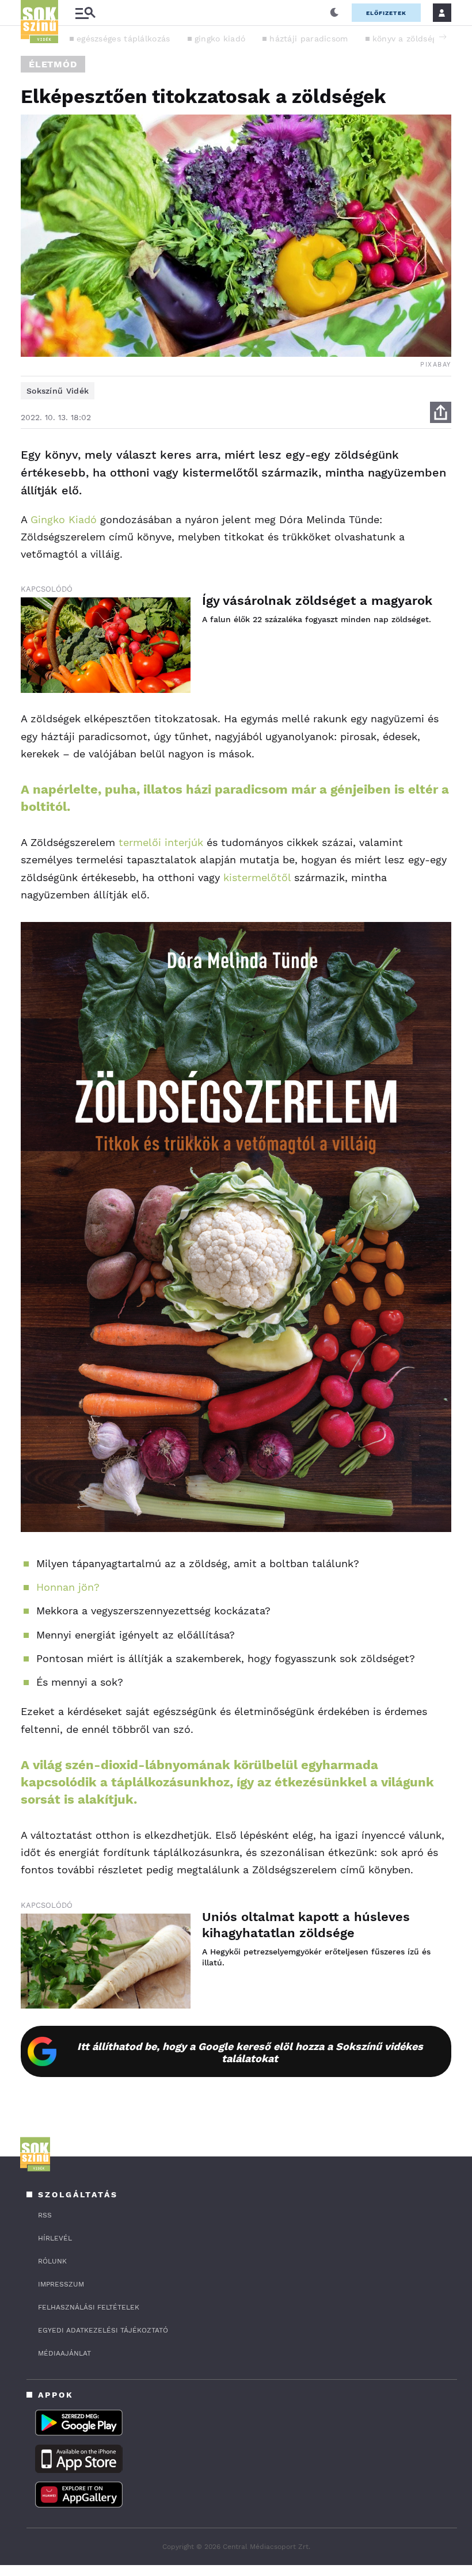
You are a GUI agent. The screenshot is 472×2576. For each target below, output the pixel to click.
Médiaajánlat (64, 2353)
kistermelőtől (257, 877)
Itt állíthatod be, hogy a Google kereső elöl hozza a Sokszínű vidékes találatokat (250, 2052)
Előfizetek (386, 13)
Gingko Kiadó (64, 519)
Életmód (53, 64)
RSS (45, 2215)
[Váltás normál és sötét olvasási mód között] (334, 13)
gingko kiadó (220, 39)
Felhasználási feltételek (89, 2307)
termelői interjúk (161, 842)
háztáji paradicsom (309, 39)
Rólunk (52, 2261)
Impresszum (61, 2284)
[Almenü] (85, 13)
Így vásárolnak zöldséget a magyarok (317, 601)
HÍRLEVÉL (55, 2238)
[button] (443, 37)
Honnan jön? (68, 1587)
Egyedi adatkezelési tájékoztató (103, 2330)
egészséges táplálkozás (123, 39)
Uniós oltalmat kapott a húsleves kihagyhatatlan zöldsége (306, 1925)
